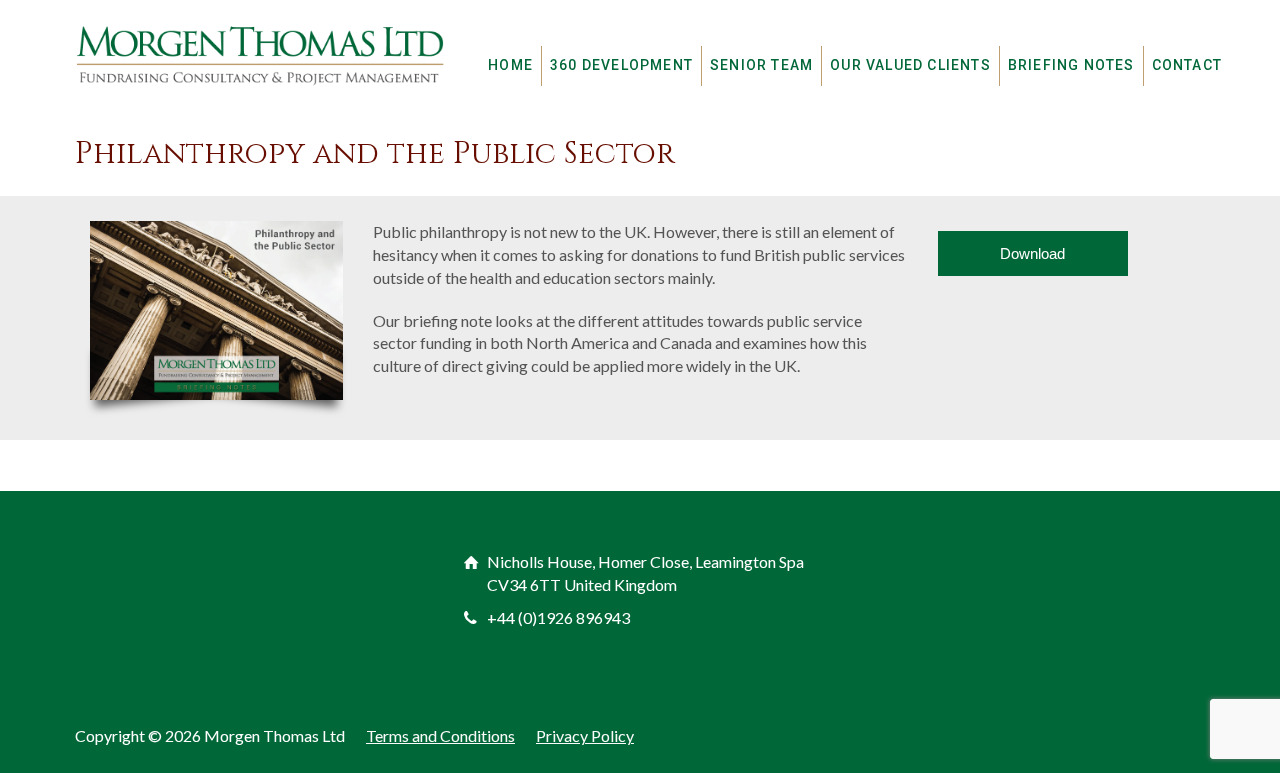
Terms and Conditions (440, 735)
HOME (510, 65)
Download (1032, 253)
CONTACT (1187, 65)
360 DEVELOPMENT (621, 65)
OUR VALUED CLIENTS (910, 65)
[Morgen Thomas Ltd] (260, 54)
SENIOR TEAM (761, 65)
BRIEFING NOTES (1071, 65)
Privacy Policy (585, 735)
